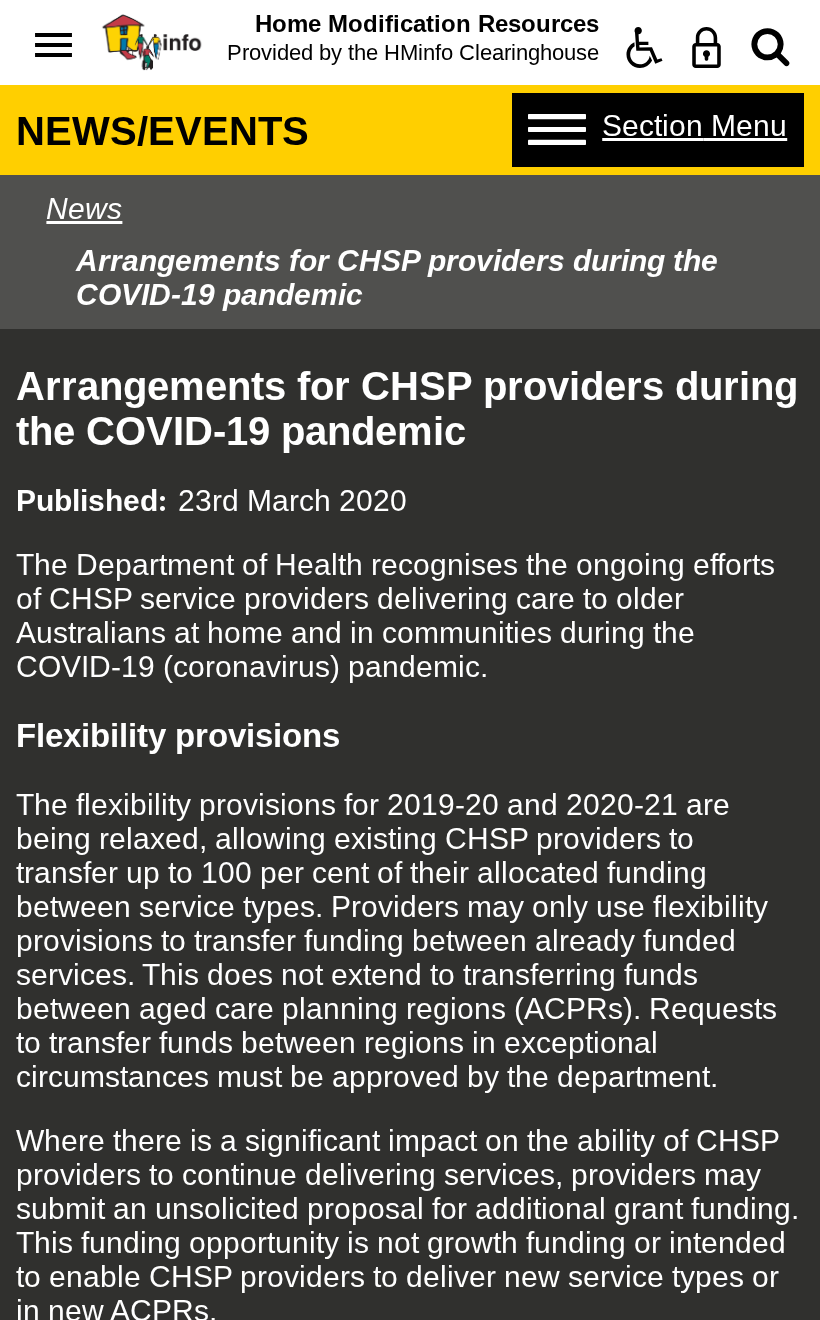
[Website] (770, 47)
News (84, 208)
